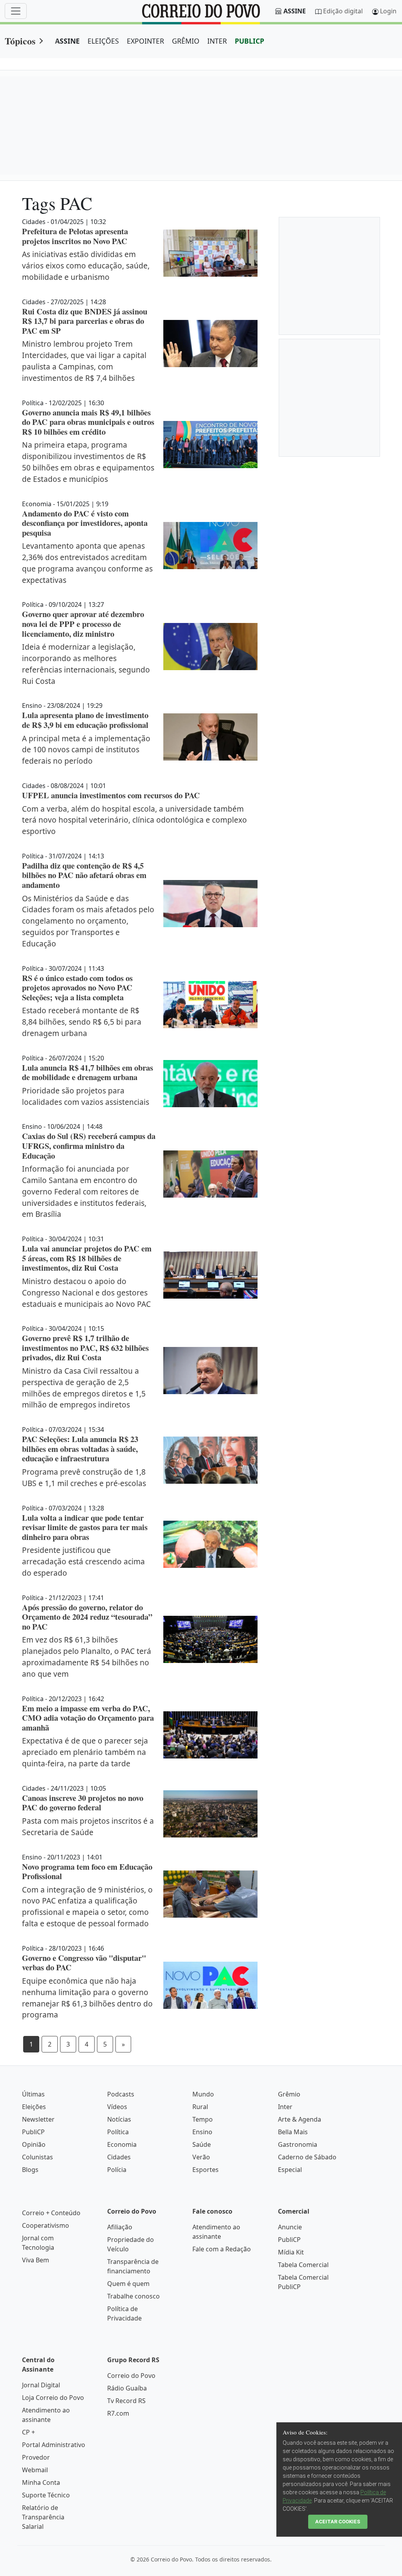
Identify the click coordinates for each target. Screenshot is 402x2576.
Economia (122, 2144)
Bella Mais (293, 2132)
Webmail (35, 2470)
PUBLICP (249, 41)
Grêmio (289, 2094)
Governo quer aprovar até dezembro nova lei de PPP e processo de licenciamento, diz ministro (83, 624)
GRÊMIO (186, 41)
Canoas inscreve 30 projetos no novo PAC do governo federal (83, 1803)
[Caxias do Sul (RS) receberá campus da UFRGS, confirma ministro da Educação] (210, 1174)
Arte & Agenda (300, 2119)
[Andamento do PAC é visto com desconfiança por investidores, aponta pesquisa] (210, 546)
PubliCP (33, 2132)
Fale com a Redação (222, 2249)
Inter (285, 2107)
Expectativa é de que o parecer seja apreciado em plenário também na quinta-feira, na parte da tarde (85, 1752)
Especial (290, 2170)
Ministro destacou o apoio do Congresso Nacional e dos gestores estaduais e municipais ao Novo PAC (86, 1293)
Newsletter (38, 2119)
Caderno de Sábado (307, 2157)
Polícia (117, 2170)
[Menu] (16, 11)
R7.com (118, 2413)
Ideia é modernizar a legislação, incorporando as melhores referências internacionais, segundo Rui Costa (86, 664)
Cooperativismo (46, 2225)
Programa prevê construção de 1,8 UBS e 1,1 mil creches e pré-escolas (84, 1477)
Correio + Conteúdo (51, 2213)
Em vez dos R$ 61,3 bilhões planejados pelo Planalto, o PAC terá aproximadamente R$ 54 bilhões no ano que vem (87, 1656)
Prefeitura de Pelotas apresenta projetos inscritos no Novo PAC (75, 236)
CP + (28, 2432)
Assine (295, 11)
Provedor (36, 2457)
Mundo (203, 2094)
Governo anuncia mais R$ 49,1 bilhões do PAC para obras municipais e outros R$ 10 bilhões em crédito (88, 422)
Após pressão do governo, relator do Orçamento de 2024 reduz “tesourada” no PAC (87, 1617)
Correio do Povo (131, 2376)
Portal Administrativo (54, 2445)
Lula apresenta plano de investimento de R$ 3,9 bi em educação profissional (85, 720)
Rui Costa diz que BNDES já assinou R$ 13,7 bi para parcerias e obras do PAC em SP (85, 321)
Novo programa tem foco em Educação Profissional (87, 1871)
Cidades (119, 2157)
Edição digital (343, 11)
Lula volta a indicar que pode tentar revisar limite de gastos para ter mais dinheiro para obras (85, 1527)
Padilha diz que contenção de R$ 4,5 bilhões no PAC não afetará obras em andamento (84, 875)
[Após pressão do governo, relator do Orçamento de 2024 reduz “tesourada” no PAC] (210, 1639)
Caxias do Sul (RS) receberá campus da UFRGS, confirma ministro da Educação (89, 1146)
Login (388, 11)
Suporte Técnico (46, 2495)
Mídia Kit (291, 2252)
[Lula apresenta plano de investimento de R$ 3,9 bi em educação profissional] (210, 737)
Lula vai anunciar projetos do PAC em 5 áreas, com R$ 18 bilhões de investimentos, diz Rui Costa (87, 1258)
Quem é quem (128, 2284)
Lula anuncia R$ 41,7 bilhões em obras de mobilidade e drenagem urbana (88, 1072)
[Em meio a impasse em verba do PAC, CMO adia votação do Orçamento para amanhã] (210, 1735)
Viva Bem (36, 2260)
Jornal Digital (41, 2385)
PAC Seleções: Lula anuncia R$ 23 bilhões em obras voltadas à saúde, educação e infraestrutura (80, 1449)
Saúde (202, 2144)
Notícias (119, 2119)
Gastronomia (298, 2144)
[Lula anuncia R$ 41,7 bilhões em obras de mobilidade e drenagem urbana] (210, 1084)
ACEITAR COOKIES (338, 2522)
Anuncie (290, 2227)
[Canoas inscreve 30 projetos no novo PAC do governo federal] (210, 1814)
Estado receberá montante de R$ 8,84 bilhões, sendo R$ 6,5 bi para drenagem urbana (82, 1022)
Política (118, 2132)
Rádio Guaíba (127, 2388)
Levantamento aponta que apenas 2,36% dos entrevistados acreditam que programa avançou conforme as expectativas (87, 563)
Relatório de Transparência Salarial (43, 2517)
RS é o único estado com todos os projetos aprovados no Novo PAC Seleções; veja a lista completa (77, 988)
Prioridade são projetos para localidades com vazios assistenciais (86, 1096)
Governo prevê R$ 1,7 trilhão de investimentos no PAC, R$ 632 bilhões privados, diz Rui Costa (85, 1348)
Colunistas (37, 2157)
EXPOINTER (145, 41)
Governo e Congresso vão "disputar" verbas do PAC (84, 1963)
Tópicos (20, 41)
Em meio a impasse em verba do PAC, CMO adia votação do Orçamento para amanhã (88, 1718)
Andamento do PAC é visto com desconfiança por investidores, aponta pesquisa (85, 523)
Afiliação (120, 2227)
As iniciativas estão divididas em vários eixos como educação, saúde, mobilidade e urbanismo (86, 266)
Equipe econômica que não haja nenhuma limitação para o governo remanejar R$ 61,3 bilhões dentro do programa (87, 1998)
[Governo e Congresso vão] (210, 1985)
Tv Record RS (126, 2401)
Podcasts (121, 2094)
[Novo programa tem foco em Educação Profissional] (210, 1894)
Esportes (206, 2170)
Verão (201, 2157)
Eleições (34, 2107)
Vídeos (117, 2107)
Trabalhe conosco (133, 2296)
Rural (200, 2107)
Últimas (33, 2094)
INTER (217, 41)
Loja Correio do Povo (53, 2398)
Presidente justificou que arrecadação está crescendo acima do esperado (83, 1561)
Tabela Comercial (303, 2265)
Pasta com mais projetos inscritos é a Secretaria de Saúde (88, 1826)
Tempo (203, 2119)
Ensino (202, 2132)
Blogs (30, 2170)
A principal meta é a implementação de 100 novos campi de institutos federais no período (86, 750)
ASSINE (67, 41)
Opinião (34, 2144)
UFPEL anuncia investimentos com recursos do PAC (111, 795)
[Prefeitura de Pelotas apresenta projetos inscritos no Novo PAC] (210, 253)
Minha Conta (41, 2482)
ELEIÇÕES (103, 41)
